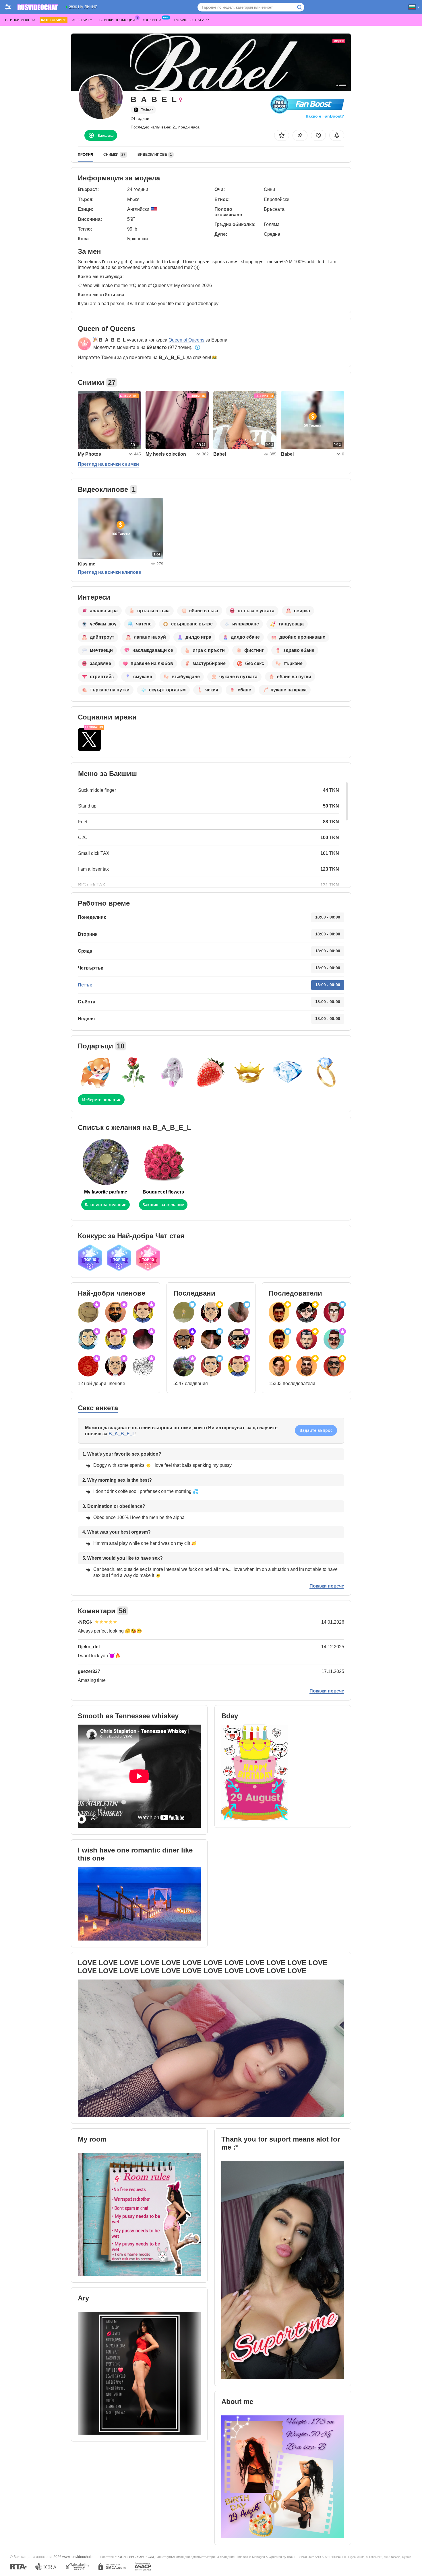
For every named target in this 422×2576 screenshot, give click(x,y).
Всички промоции (117, 20)
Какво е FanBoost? (325, 116)
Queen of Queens (186, 340)
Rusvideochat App (192, 20)
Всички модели (20, 20)
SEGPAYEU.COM (142, 2557)
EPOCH (120, 2557)
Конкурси (152, 20)
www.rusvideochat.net (79, 2557)
